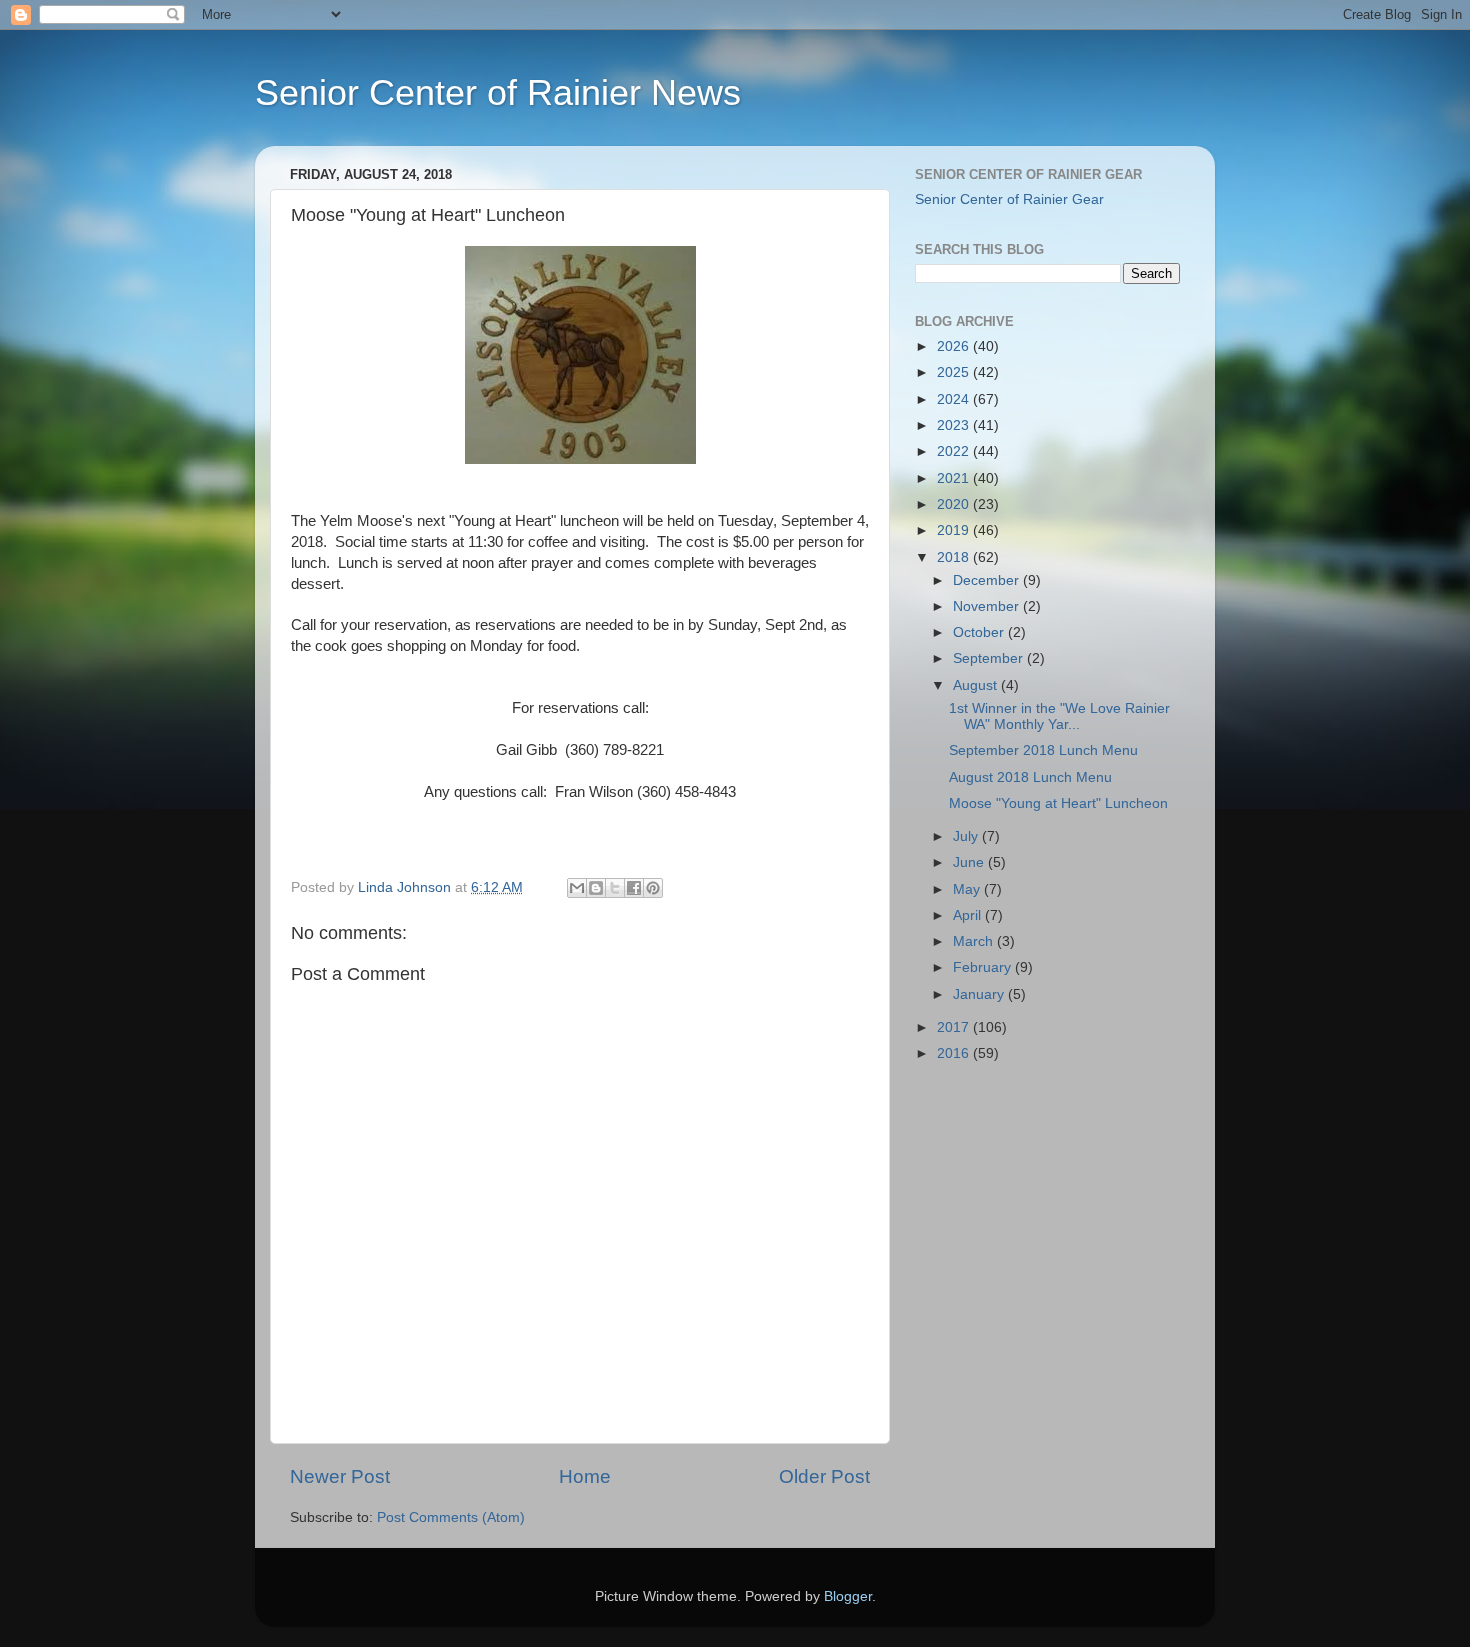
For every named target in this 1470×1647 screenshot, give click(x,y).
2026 (955, 346)
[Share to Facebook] (634, 888)
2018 (955, 557)
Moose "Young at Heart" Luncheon (1058, 803)
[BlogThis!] (596, 888)
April (969, 915)
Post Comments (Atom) (451, 1517)
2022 (955, 451)
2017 (955, 1027)
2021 (955, 478)
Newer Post (340, 1476)
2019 (955, 530)
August (977, 685)
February (984, 967)
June (970, 862)
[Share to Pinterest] (653, 888)
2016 (955, 1053)
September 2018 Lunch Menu (1043, 750)
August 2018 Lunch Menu (1030, 777)
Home (585, 1476)
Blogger (848, 1596)
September (990, 658)
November (988, 606)
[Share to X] (615, 888)
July (967, 836)
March (975, 941)
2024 (955, 399)
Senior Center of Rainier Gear (1009, 199)
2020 (955, 504)
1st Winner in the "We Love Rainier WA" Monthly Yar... (1059, 716)
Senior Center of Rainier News (498, 92)
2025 (955, 372)
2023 (955, 425)
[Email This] (577, 888)
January (980, 994)
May (968, 889)
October (980, 632)
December (988, 580)
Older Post (824, 1476)
